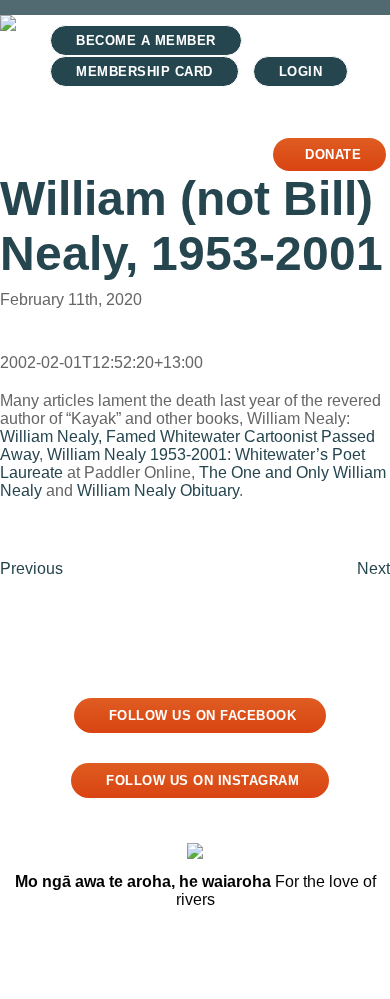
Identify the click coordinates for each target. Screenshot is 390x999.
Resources (78, 153)
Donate (333, 154)
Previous (31, 568)
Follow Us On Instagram (202, 780)
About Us (197, 153)
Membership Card (144, 71)
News (192, 128)
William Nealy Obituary (158, 490)
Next (373, 568)
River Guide (83, 128)
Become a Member (146, 40)
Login (301, 71)
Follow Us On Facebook (203, 715)
